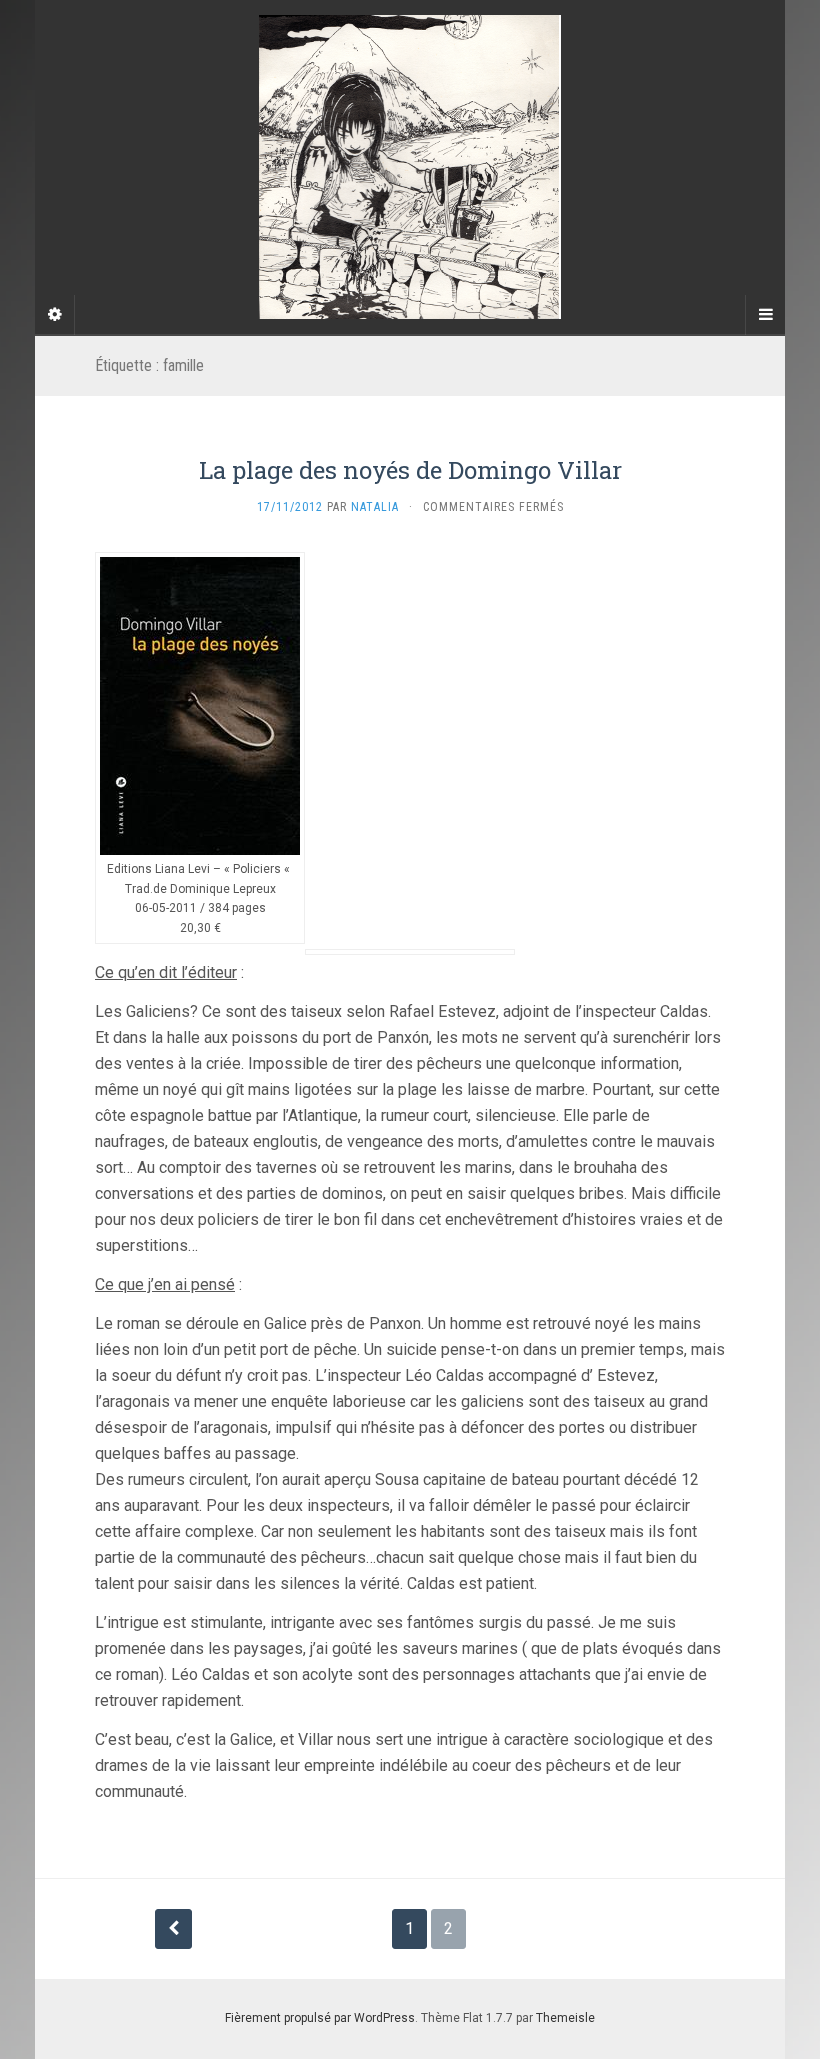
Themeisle (565, 2018)
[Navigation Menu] (765, 315)
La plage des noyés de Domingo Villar (410, 470)
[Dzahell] (410, 167)
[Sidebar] (55, 315)
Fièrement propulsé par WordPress (320, 2018)
